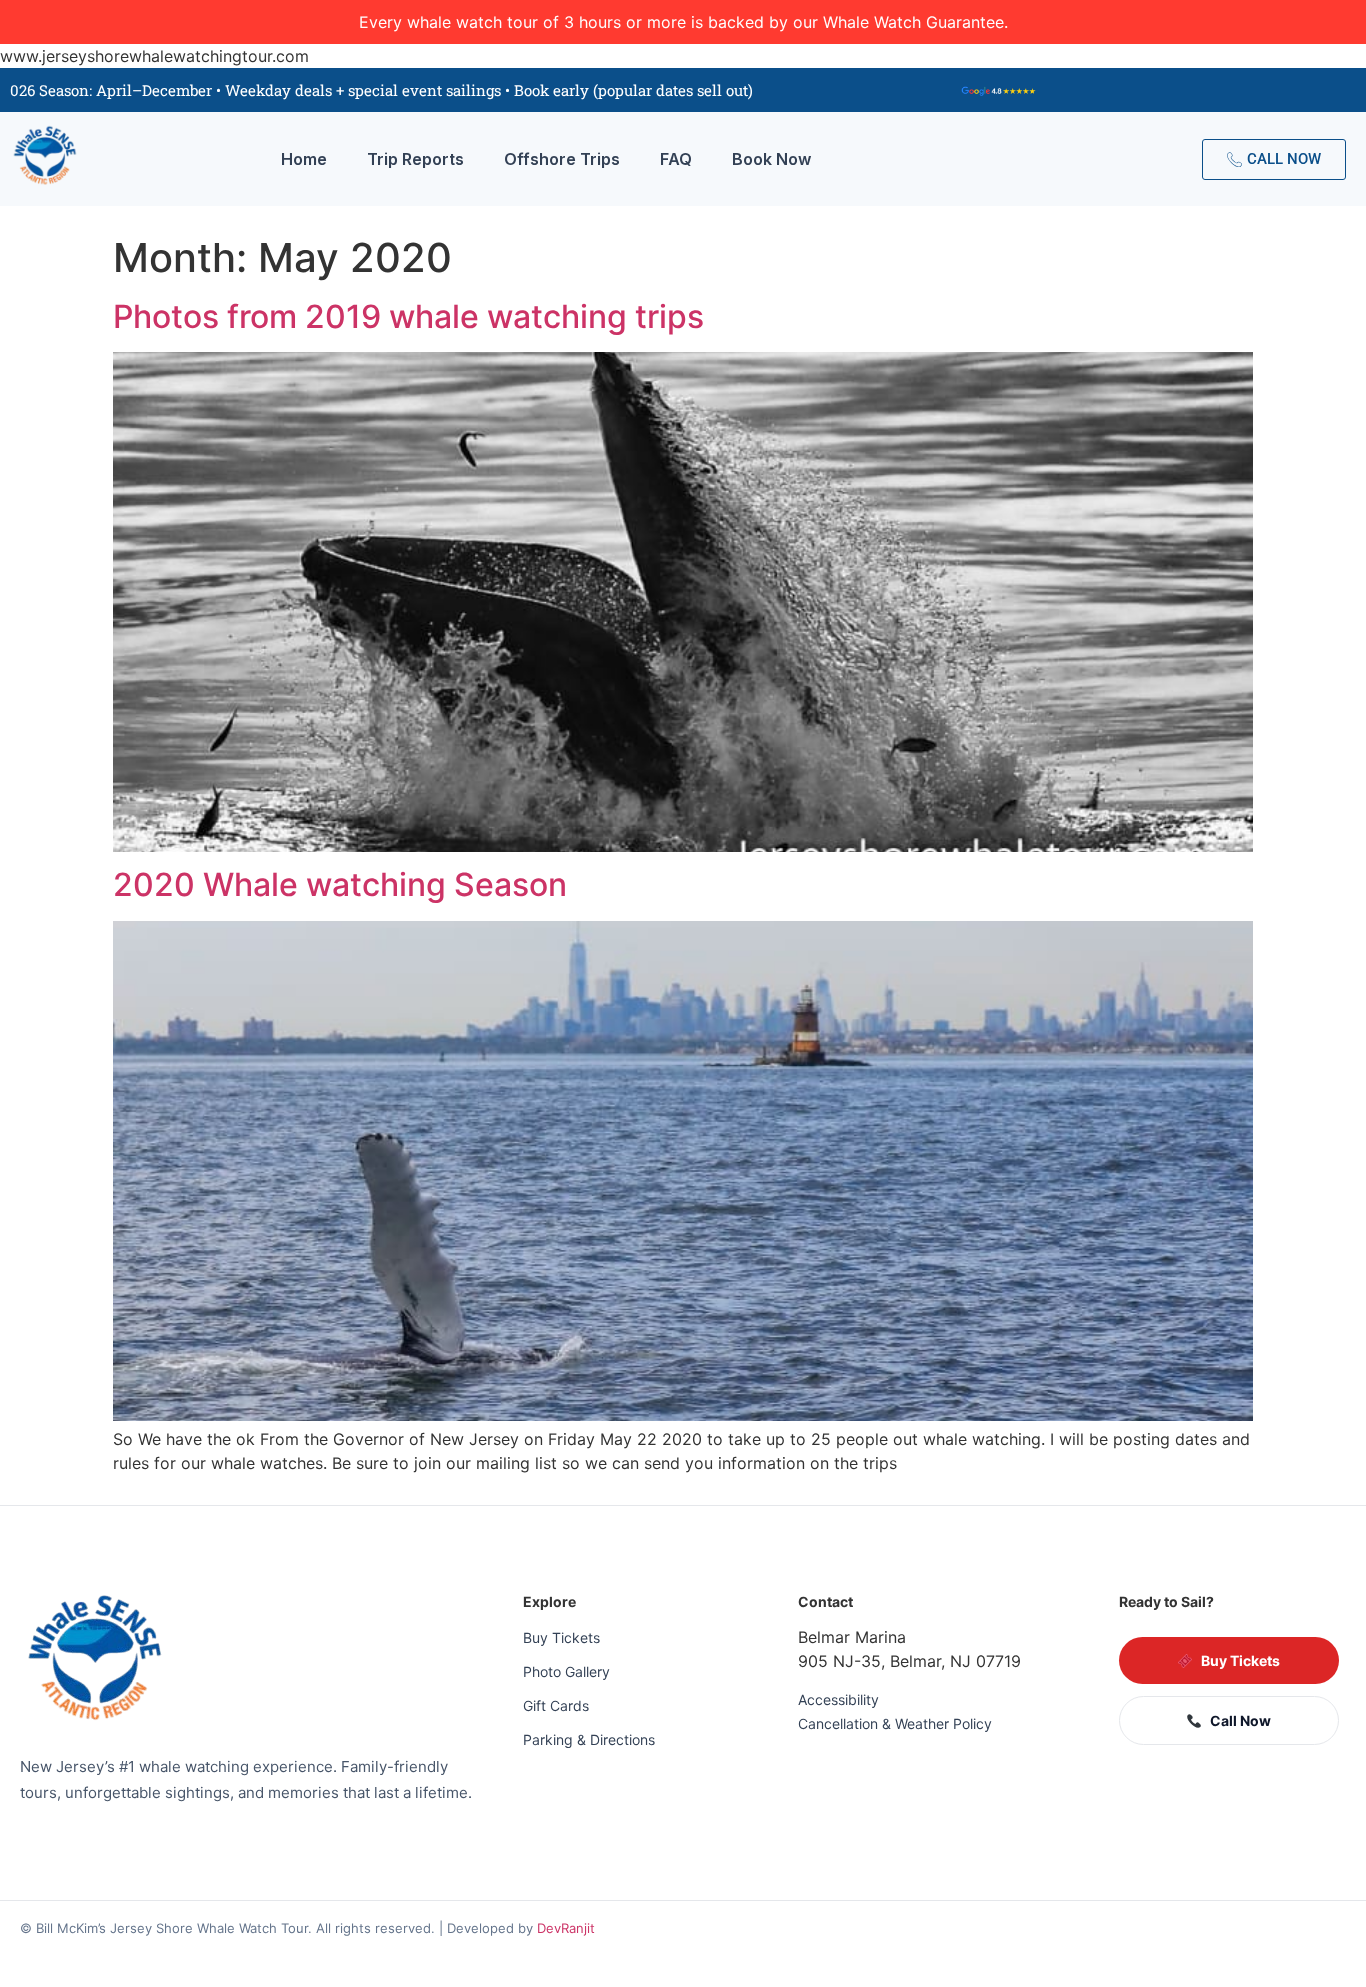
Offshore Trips (562, 159)
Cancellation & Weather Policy (895, 1723)
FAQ (676, 159)
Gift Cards (556, 1705)
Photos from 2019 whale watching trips (408, 316)
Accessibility (838, 1699)
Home (304, 159)
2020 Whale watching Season (340, 884)
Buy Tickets (561, 1637)
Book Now (771, 159)
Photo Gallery (566, 1671)
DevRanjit (566, 1928)
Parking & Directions (589, 1739)
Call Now (1240, 1720)
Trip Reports (415, 159)
